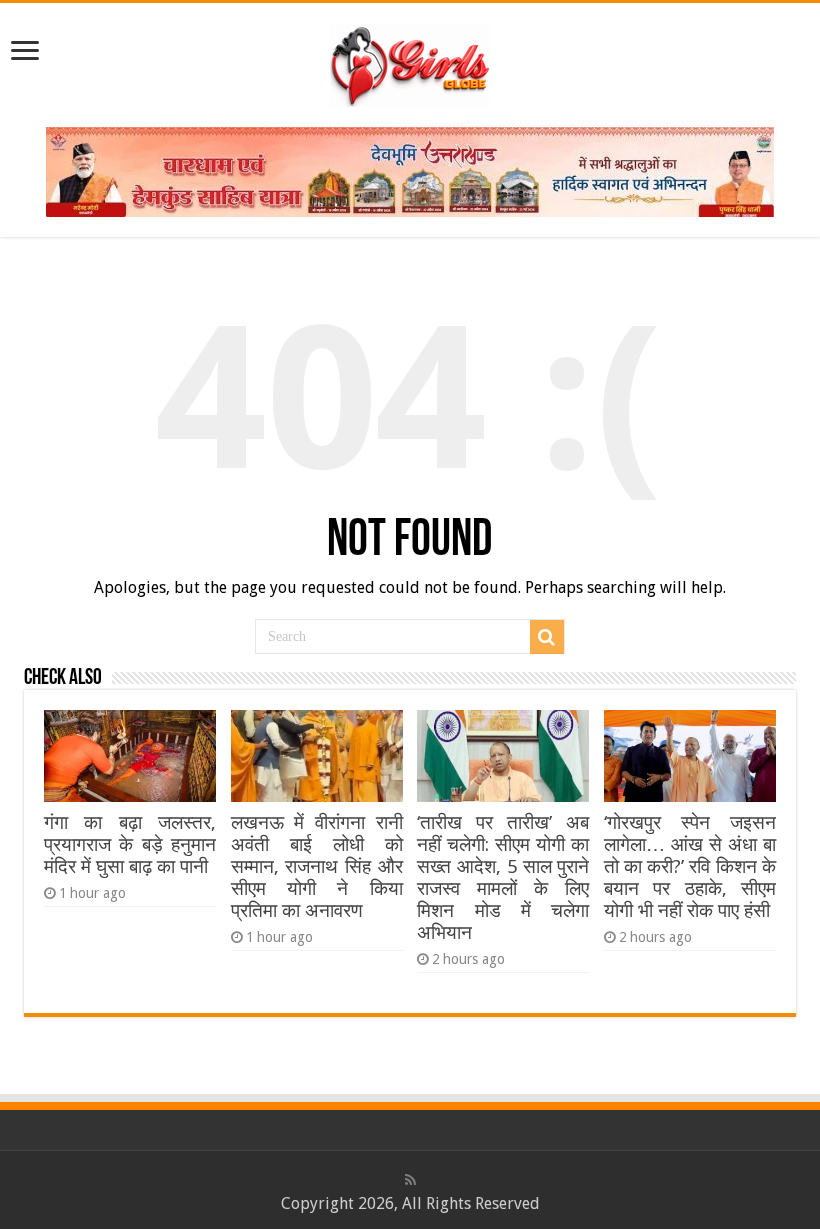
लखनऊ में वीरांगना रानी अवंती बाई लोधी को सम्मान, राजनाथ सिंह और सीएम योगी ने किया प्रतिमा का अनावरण (317, 866)
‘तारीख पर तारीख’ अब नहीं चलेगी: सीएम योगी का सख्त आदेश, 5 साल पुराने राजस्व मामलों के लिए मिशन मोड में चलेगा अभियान (503, 877)
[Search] (547, 637)
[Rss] (410, 1180)
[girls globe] (410, 61)
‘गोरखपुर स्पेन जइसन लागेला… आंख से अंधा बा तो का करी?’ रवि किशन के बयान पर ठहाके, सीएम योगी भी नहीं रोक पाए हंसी (690, 866)
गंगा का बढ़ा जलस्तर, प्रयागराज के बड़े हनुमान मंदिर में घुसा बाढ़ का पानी (130, 844)
